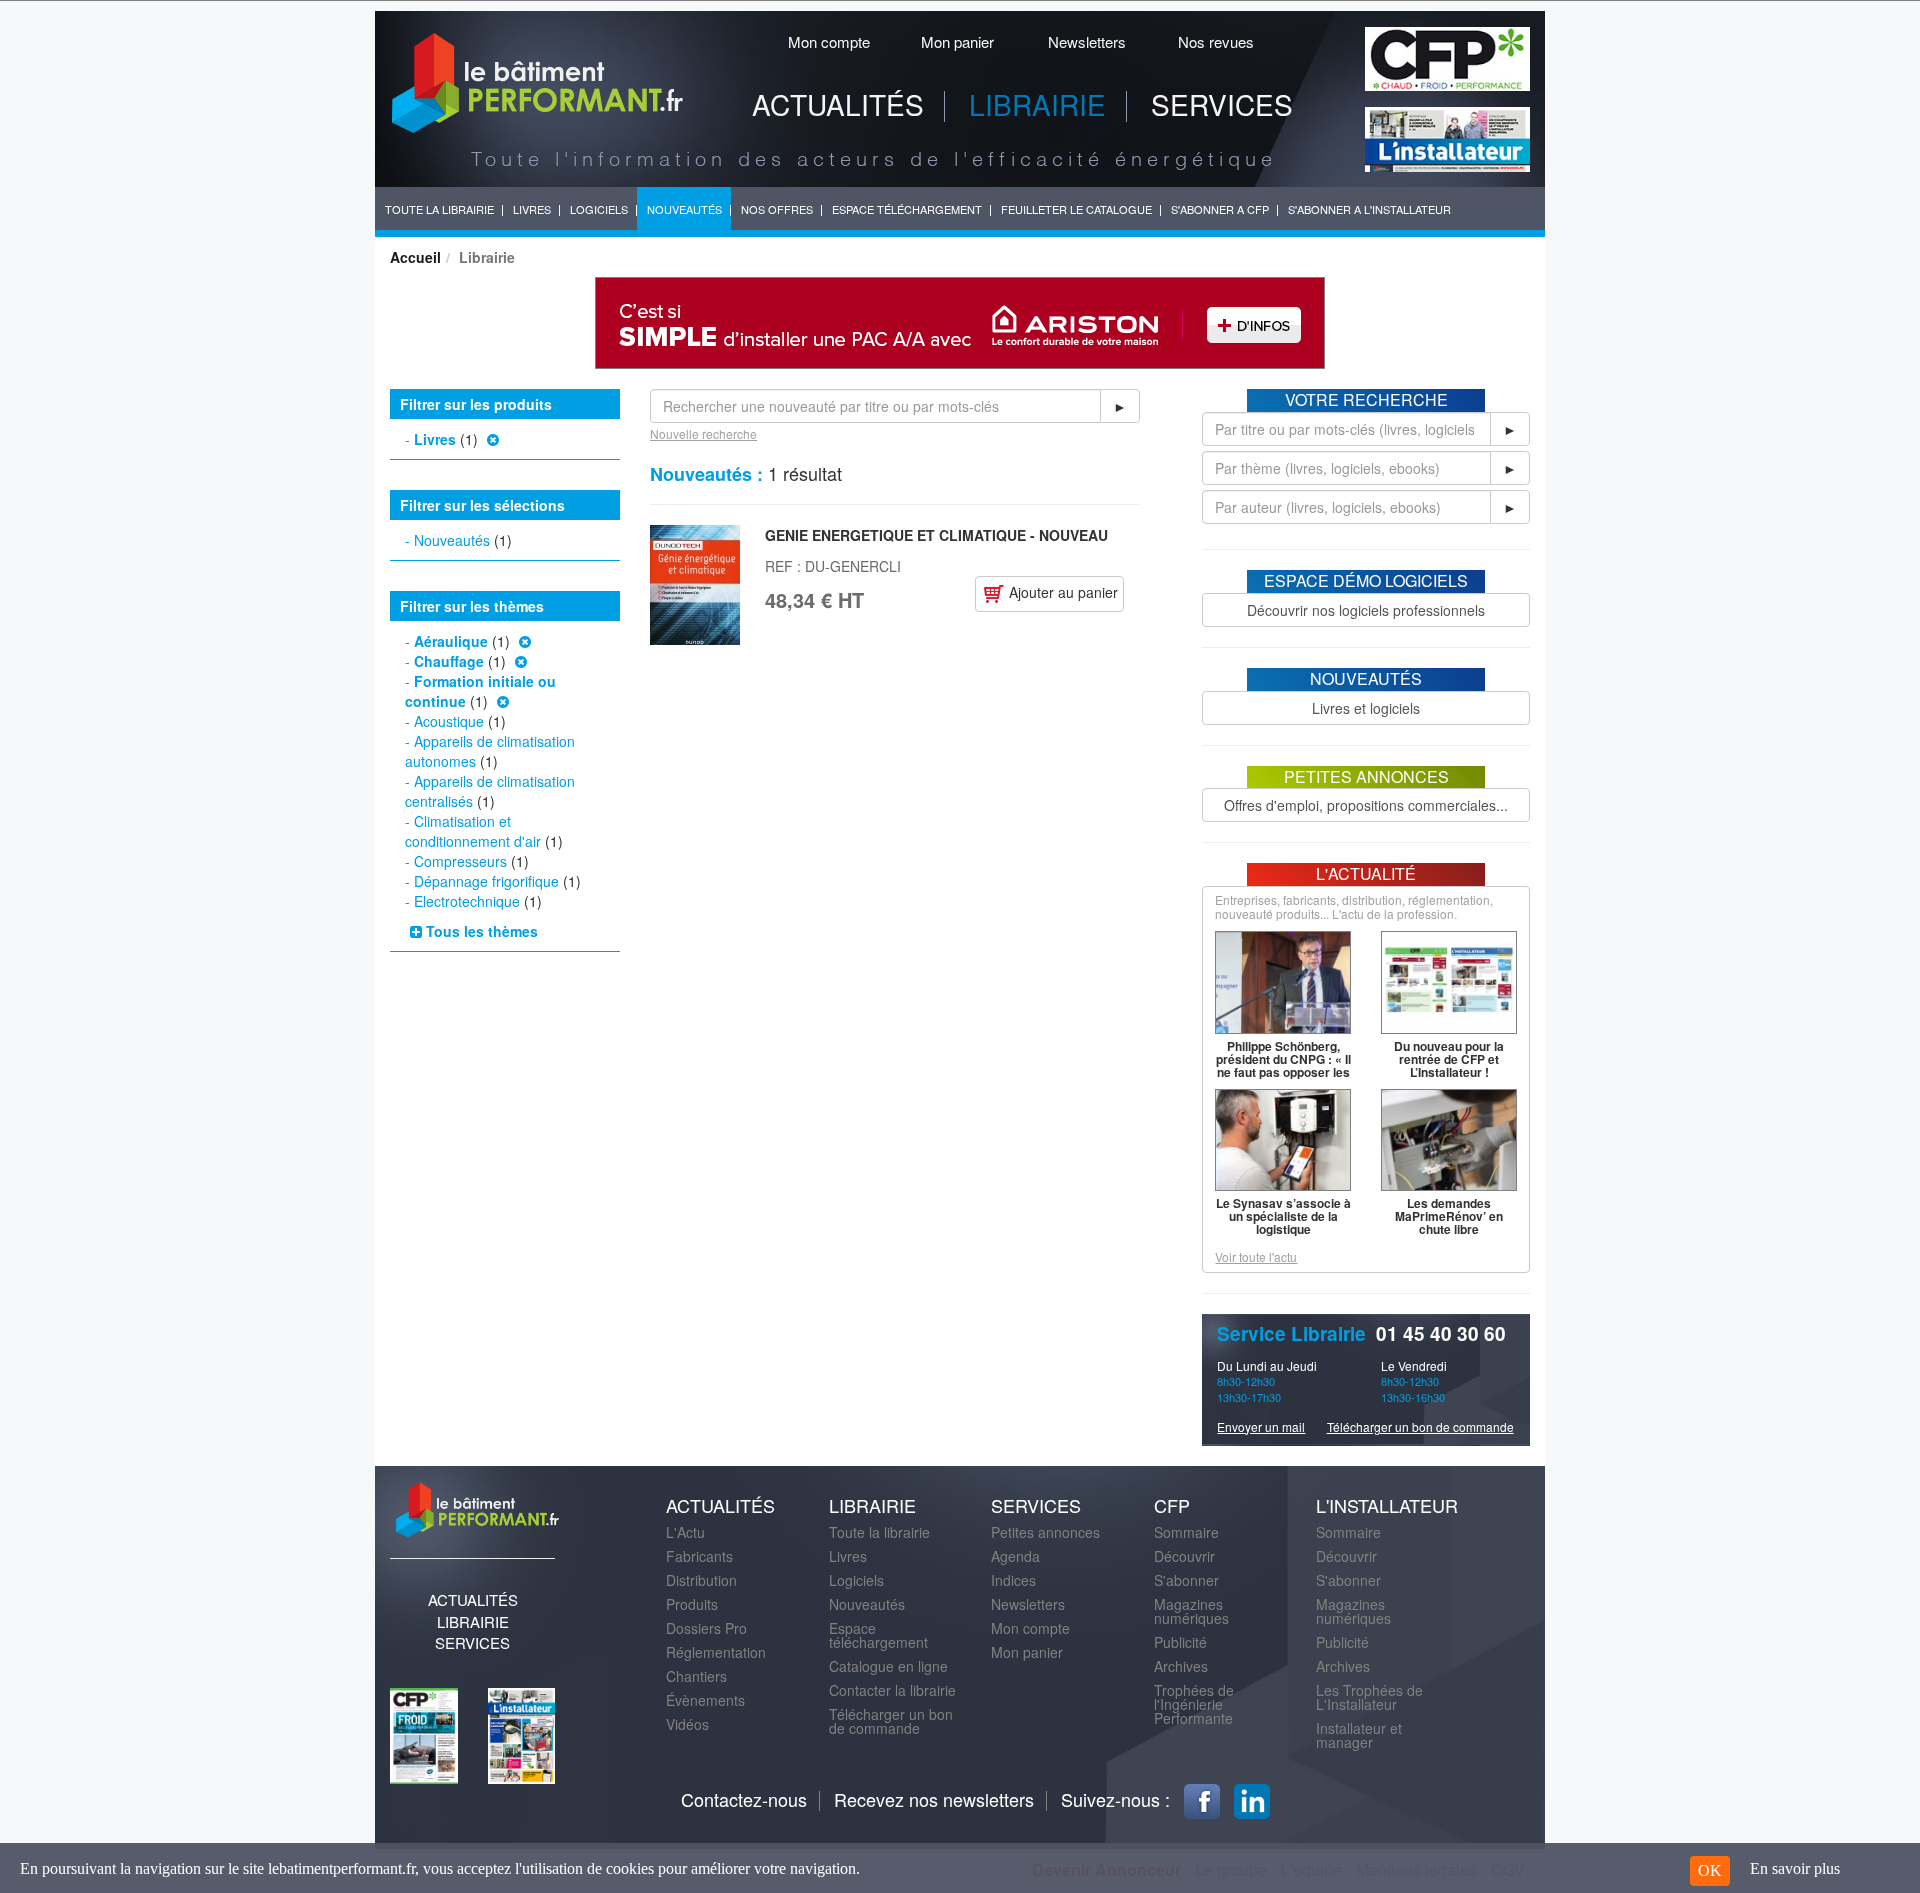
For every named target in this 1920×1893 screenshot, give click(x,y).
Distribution (701, 1580)
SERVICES (1222, 104)
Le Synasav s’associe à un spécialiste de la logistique (1283, 1216)
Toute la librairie (879, 1532)
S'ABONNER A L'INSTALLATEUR (1369, 209)
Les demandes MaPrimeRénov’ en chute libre (1449, 1216)
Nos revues (1216, 41)
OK (1710, 1870)
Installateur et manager (1359, 1735)
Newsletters (1087, 41)
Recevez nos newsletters (934, 1799)
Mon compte (829, 41)
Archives (1181, 1666)
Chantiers (696, 1676)
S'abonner (1186, 1580)
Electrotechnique (467, 901)
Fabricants (699, 1556)
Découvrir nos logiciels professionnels (1366, 610)
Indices (1013, 1580)
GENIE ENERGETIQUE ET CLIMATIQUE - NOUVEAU (936, 535)
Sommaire (1186, 1532)
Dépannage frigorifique (486, 881)
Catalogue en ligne (888, 1666)
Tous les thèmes (480, 931)
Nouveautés (452, 540)
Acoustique (449, 721)
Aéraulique (451, 641)
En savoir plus (1795, 1868)
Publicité (1180, 1642)
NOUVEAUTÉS (684, 209)
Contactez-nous (744, 1799)
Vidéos (687, 1724)
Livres (435, 439)
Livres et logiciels (1366, 708)
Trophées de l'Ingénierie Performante (1194, 1704)
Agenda (1015, 1556)
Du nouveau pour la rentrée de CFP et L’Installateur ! (1449, 1059)
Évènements (705, 1700)
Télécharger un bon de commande (1420, 1426)
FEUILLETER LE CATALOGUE (1076, 209)
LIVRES (532, 209)
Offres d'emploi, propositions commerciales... (1366, 805)
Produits (692, 1604)
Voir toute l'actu (1256, 1256)
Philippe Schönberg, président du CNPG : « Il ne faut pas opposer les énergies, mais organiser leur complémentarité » (1283, 1078)
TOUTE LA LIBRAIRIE (439, 209)
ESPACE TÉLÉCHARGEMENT (907, 209)
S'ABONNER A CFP (1220, 209)
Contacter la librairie (892, 1690)
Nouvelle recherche (703, 433)
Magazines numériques (1191, 1611)
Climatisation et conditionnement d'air (473, 831)
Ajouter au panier (1061, 592)
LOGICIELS (599, 209)
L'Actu (685, 1532)
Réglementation (716, 1652)
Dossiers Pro (706, 1628)
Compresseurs (460, 861)
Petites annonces (1045, 1532)
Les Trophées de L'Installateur (1369, 1697)
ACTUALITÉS (838, 104)
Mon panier (957, 41)
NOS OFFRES (777, 209)
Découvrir (1184, 1556)
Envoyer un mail (1261, 1426)
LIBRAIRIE (1037, 104)
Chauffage (449, 661)
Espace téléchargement (878, 1635)
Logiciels (856, 1580)
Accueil (415, 257)
